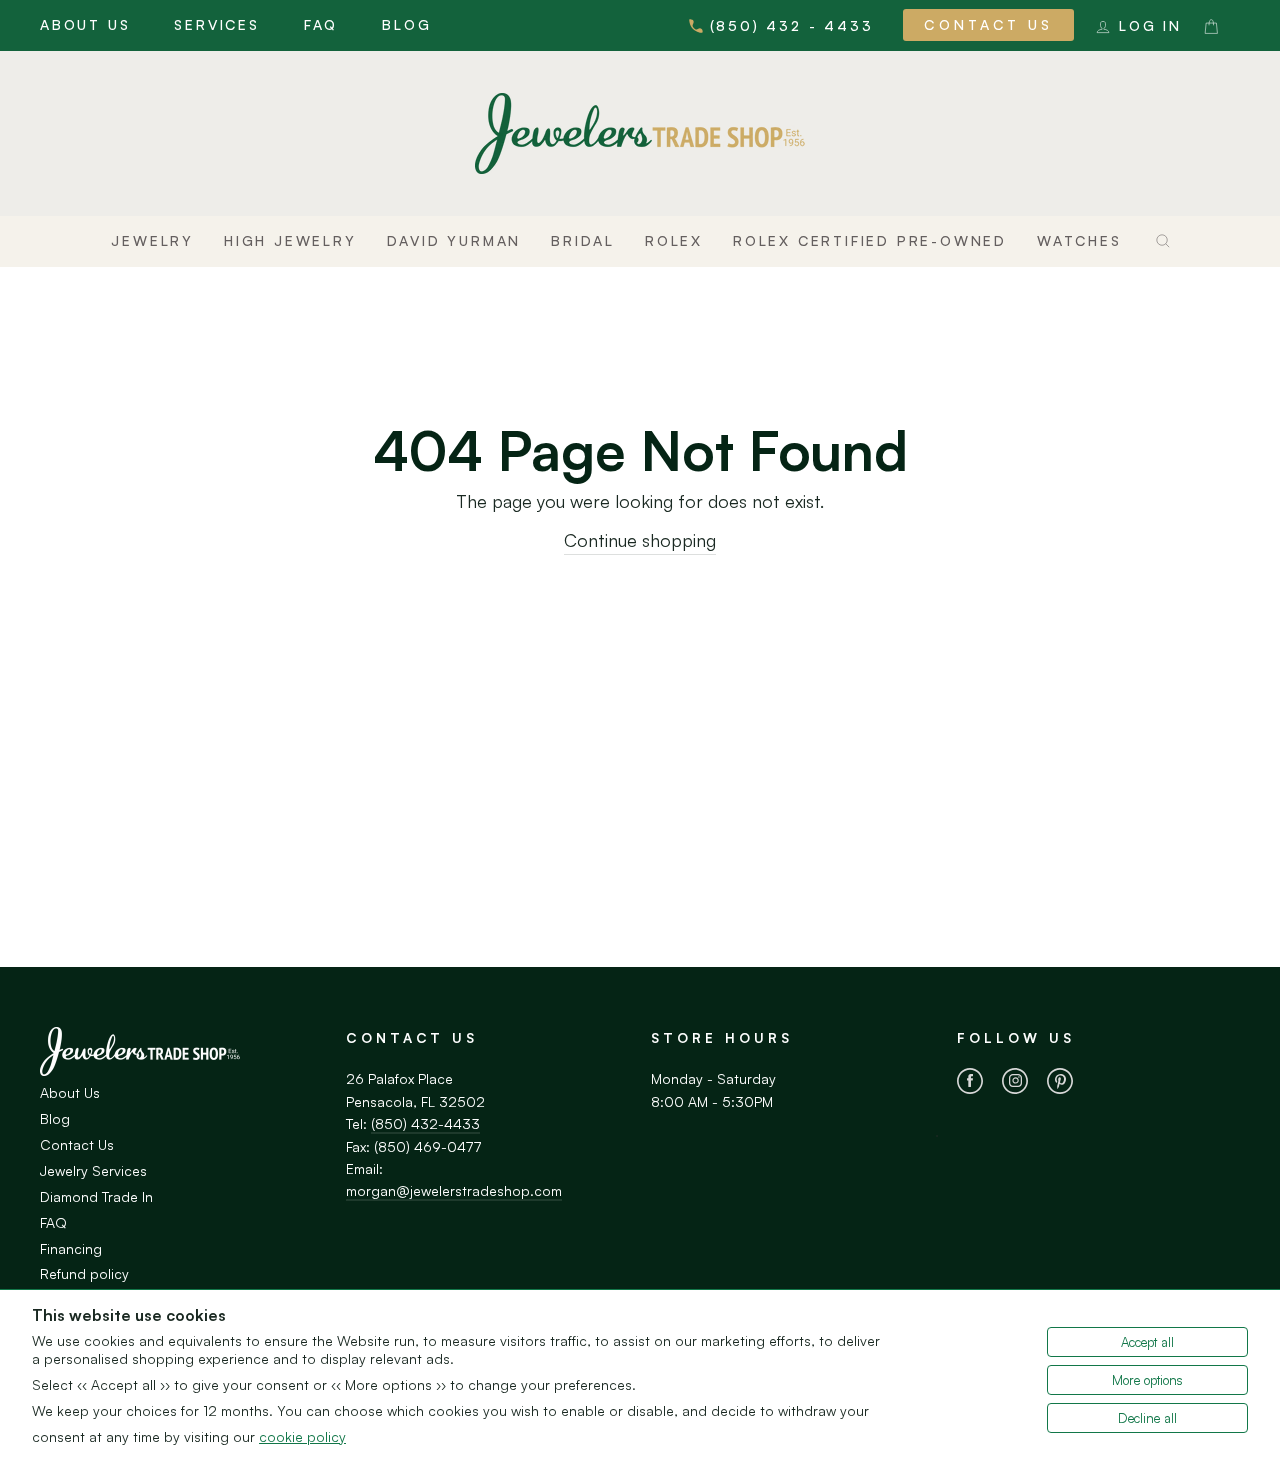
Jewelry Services (93, 1170)
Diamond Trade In (96, 1196)
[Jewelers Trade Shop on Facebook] (970, 1084)
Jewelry (152, 240)
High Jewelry (290, 240)
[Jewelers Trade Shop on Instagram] (1015, 1084)
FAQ (321, 24)
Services (216, 24)
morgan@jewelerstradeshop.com (454, 1190)
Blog (406, 24)
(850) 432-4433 (425, 1123)
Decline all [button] (1147, 1418)
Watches (1079, 240)
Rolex (674, 240)
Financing (71, 1248)
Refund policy (84, 1273)
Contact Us (988, 24)
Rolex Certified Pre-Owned (870, 240)
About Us (85, 24)
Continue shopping (640, 540)
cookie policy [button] (302, 1436)
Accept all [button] (1147, 1342)
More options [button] (1147, 1380)
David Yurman (454, 240)
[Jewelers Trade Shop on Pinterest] (1060, 1084)
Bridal (583, 240)
